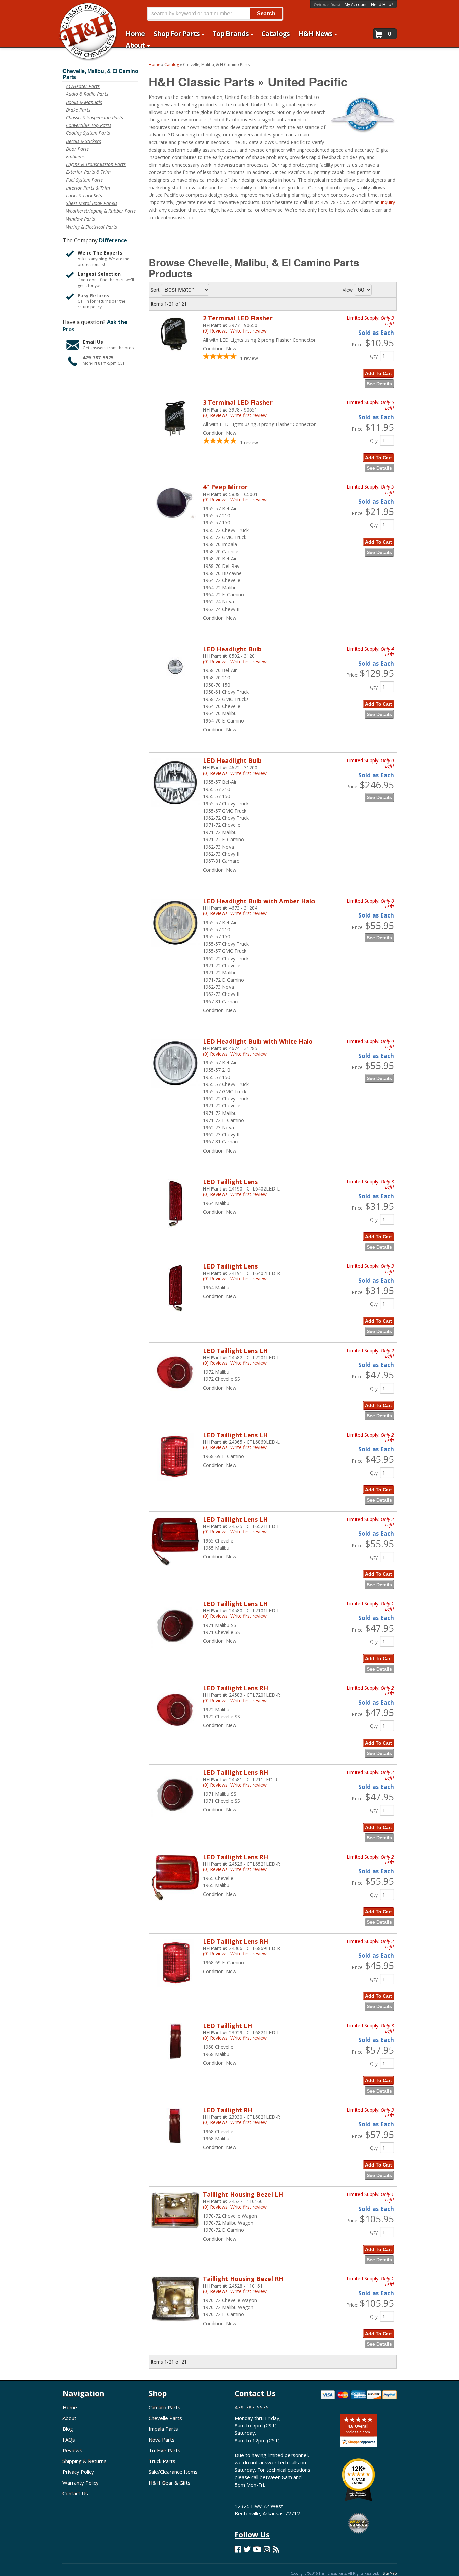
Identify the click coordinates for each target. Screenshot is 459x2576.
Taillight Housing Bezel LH (243, 2194)
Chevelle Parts (165, 2418)
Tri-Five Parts (164, 2450)
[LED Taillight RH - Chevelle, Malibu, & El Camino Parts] (175, 2147)
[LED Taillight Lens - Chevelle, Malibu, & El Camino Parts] (175, 1231)
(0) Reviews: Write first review (235, 913)
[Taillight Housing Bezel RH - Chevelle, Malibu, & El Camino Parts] (175, 2325)
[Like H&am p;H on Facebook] (238, 2549)
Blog (68, 2429)
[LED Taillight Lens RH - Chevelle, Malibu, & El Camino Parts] (175, 1737)
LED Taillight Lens (230, 1182)
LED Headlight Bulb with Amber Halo (259, 901)
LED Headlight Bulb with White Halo (258, 1041)
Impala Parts (163, 2429)
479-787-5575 (252, 2407)
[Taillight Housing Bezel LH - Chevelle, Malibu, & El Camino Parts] (175, 2232)
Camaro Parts (164, 2407)
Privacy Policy (78, 2472)
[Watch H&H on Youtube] (257, 2549)
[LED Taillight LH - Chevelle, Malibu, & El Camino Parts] (175, 2063)
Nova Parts (162, 2440)
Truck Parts (162, 2461)
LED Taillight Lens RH (236, 1688)
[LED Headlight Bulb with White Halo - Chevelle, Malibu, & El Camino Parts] (175, 1091)
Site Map (390, 2573)
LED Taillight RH (228, 2110)
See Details (379, 938)
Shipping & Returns (85, 2461)
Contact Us (75, 2493)
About (69, 2418)
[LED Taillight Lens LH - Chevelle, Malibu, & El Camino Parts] (175, 1400)
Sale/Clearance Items (173, 2472)
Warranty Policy (81, 2483)
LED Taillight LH (227, 2026)
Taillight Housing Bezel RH (243, 2279)
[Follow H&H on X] (247, 2549)
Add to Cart (379, 1237)
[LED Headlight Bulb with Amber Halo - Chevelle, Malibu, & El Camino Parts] (175, 950)
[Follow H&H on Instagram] (267, 2549)
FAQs (69, 2440)
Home (70, 2407)
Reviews (72, 2450)
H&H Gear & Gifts (170, 2483)
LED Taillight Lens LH (235, 1351)
